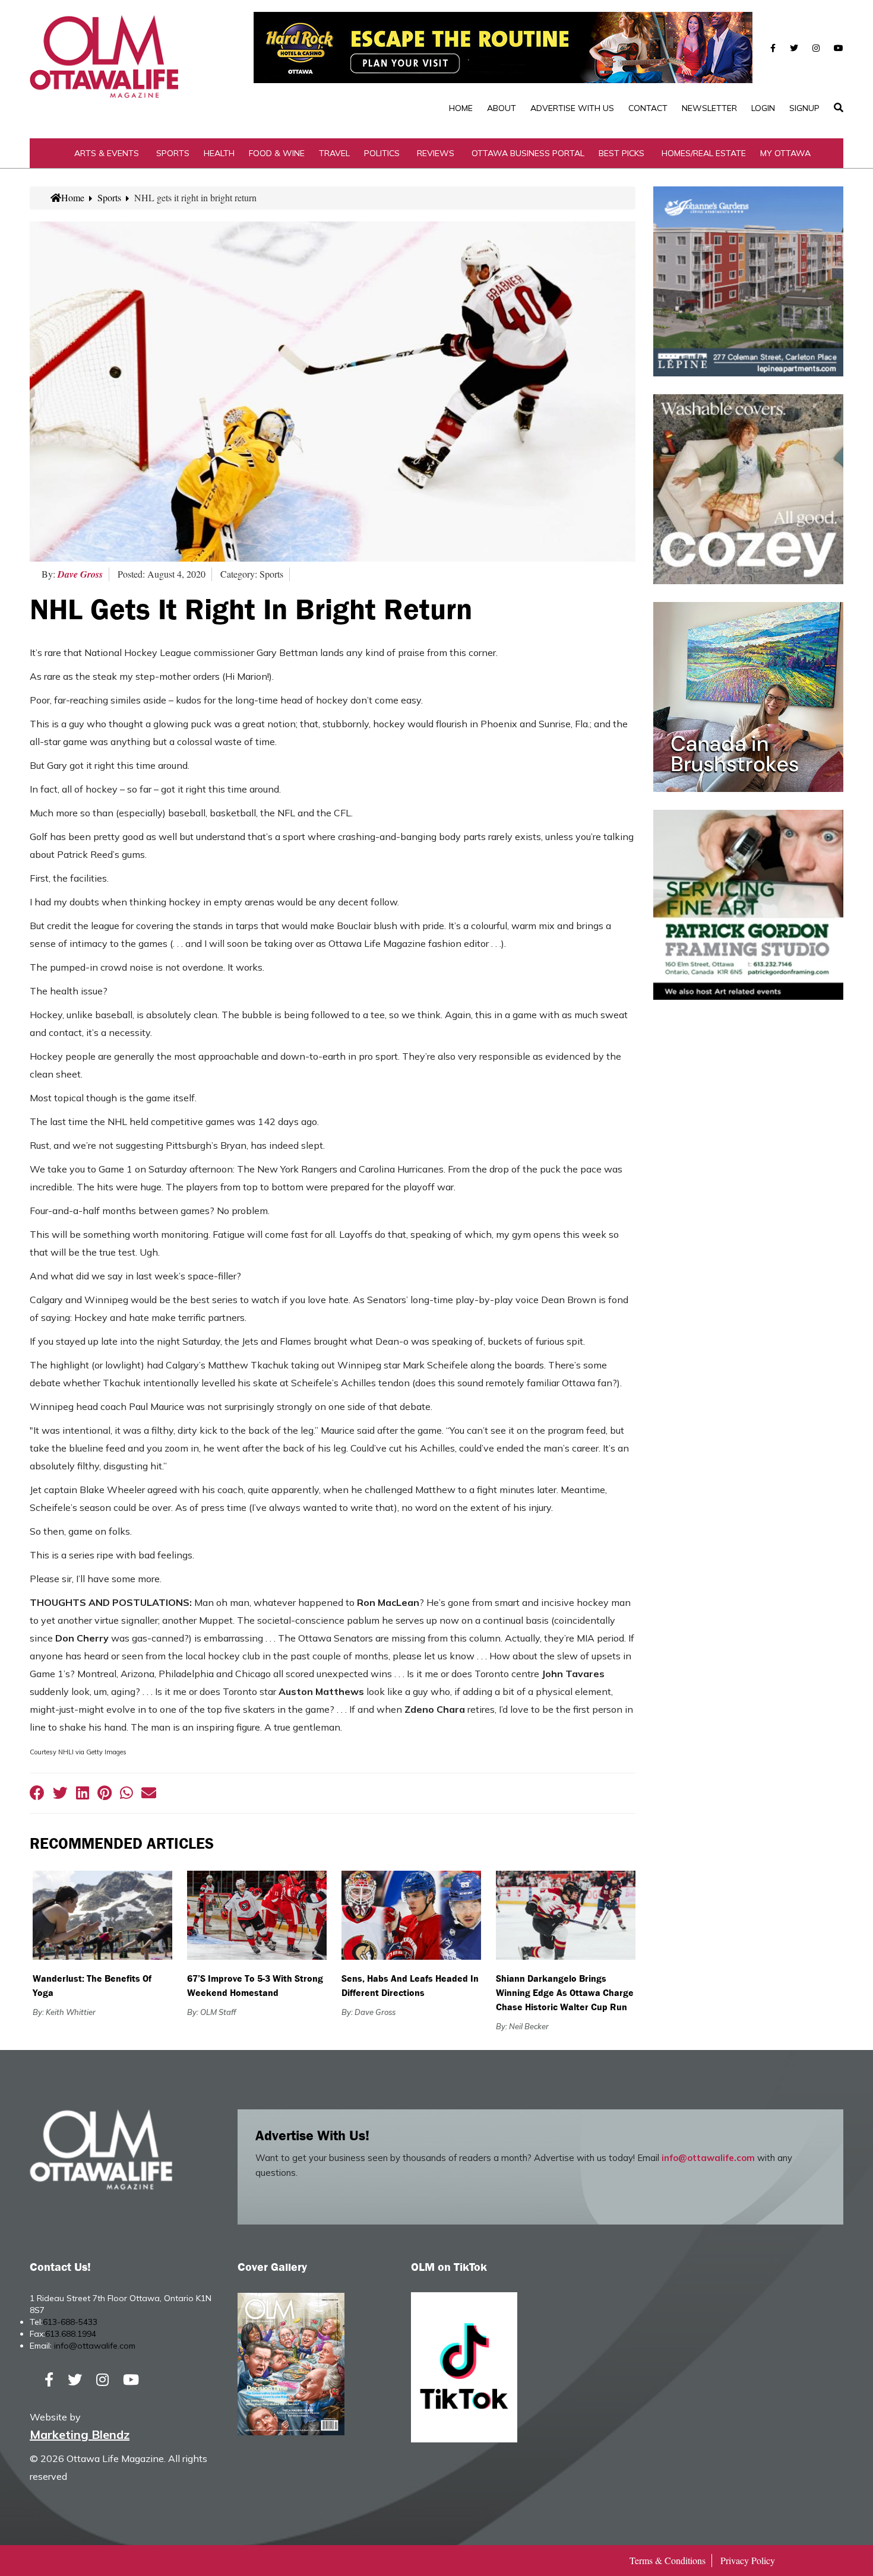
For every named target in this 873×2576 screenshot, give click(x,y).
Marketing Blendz (80, 2434)
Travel (334, 153)
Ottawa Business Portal (528, 153)
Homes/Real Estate (704, 153)
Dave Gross (80, 574)
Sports (173, 153)
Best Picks (621, 153)
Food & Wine (277, 153)
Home (461, 108)
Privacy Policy (748, 2560)
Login (763, 108)
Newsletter (709, 108)
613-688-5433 (70, 2322)
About (502, 108)
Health (219, 153)
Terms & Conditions (668, 2560)
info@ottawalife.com (708, 2158)
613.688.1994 (71, 2334)
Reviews (436, 153)
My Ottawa (785, 153)
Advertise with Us (572, 108)
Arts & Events (107, 153)
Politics (382, 153)
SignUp (804, 108)
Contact (648, 108)
